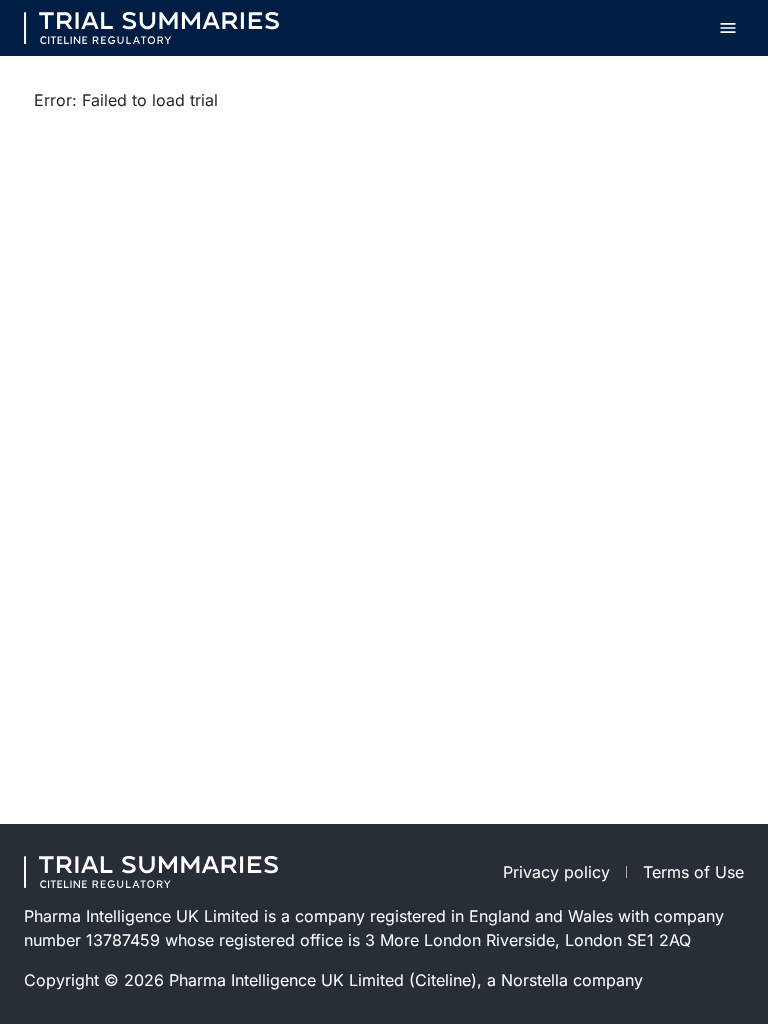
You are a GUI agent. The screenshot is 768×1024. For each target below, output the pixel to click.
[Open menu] (728, 28)
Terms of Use (693, 872)
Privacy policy (556, 872)
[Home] (151, 28)
